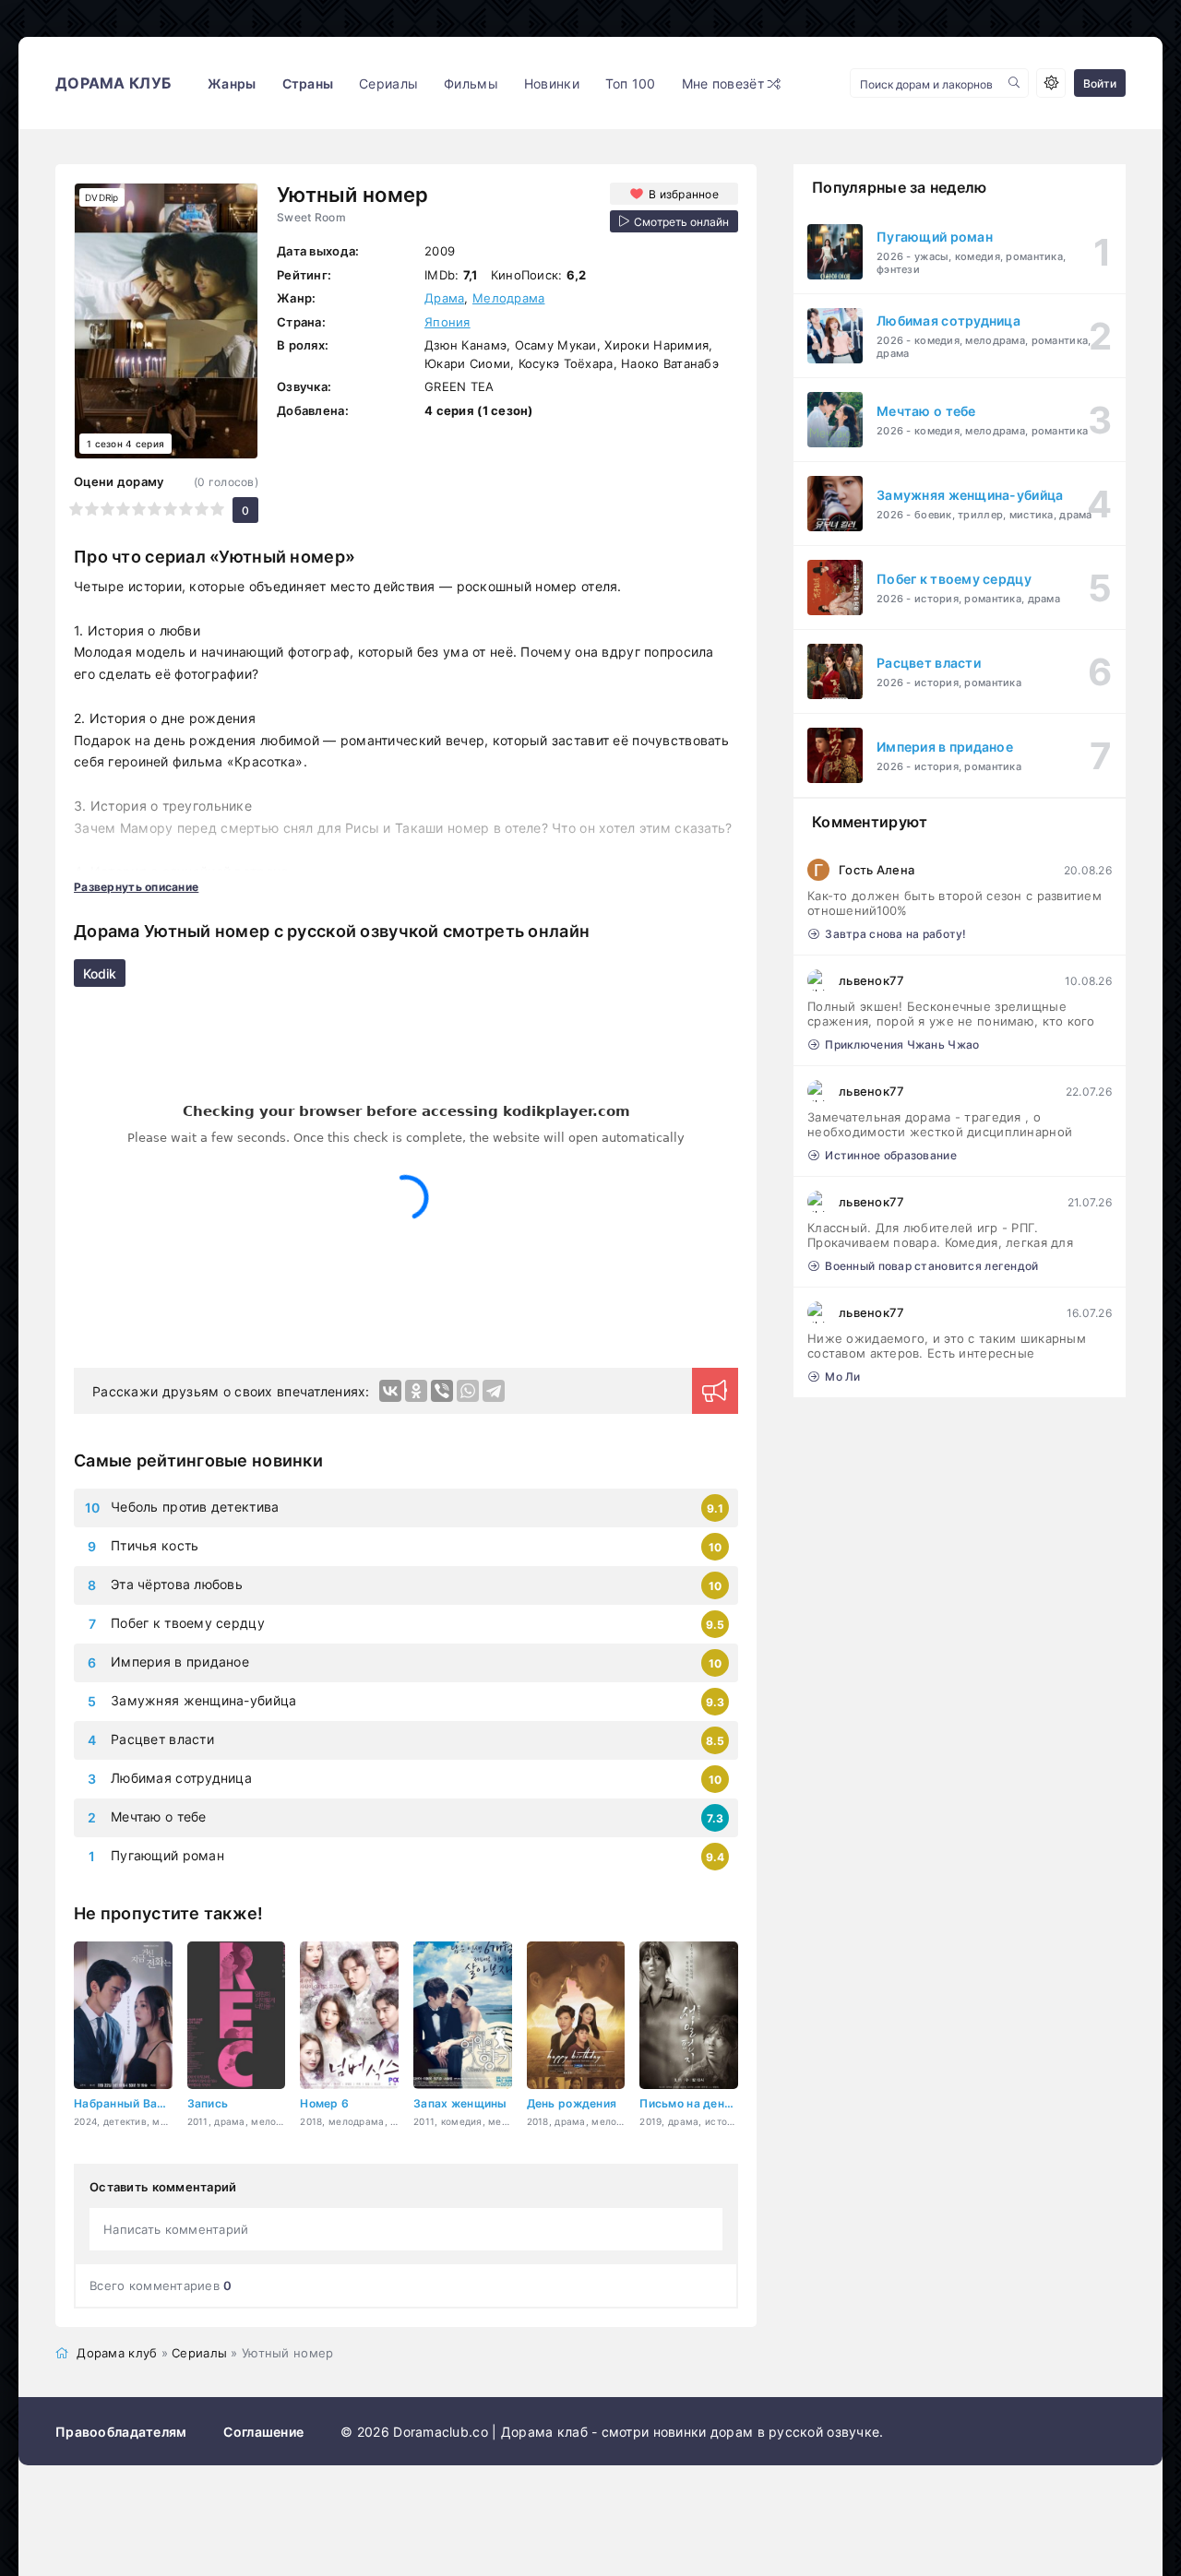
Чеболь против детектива (195, 1507)
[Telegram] (494, 1391)
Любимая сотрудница (181, 1778)
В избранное (684, 194)
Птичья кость (155, 1545)
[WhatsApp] (468, 1391)
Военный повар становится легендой (931, 1266)
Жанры (232, 83)
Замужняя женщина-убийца (203, 1700)
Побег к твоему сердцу (188, 1623)
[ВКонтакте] (390, 1391)
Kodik (100, 973)
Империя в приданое (180, 1662)
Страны (308, 83)
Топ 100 (631, 83)
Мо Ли (842, 1377)
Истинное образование (891, 1155)
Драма (444, 298)
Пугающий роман (167, 1855)
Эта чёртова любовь (177, 1584)
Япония (447, 322)
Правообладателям (121, 2432)
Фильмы (471, 83)
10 (217, 509)
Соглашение (263, 2432)
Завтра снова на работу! (895, 934)
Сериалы (388, 83)
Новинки (552, 83)
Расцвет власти (162, 1739)
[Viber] (442, 1391)
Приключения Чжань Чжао (902, 1045)
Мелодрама (509, 298)
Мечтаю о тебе (159, 1816)
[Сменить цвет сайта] (1051, 83)
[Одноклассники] (416, 1391)
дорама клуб (113, 83)
